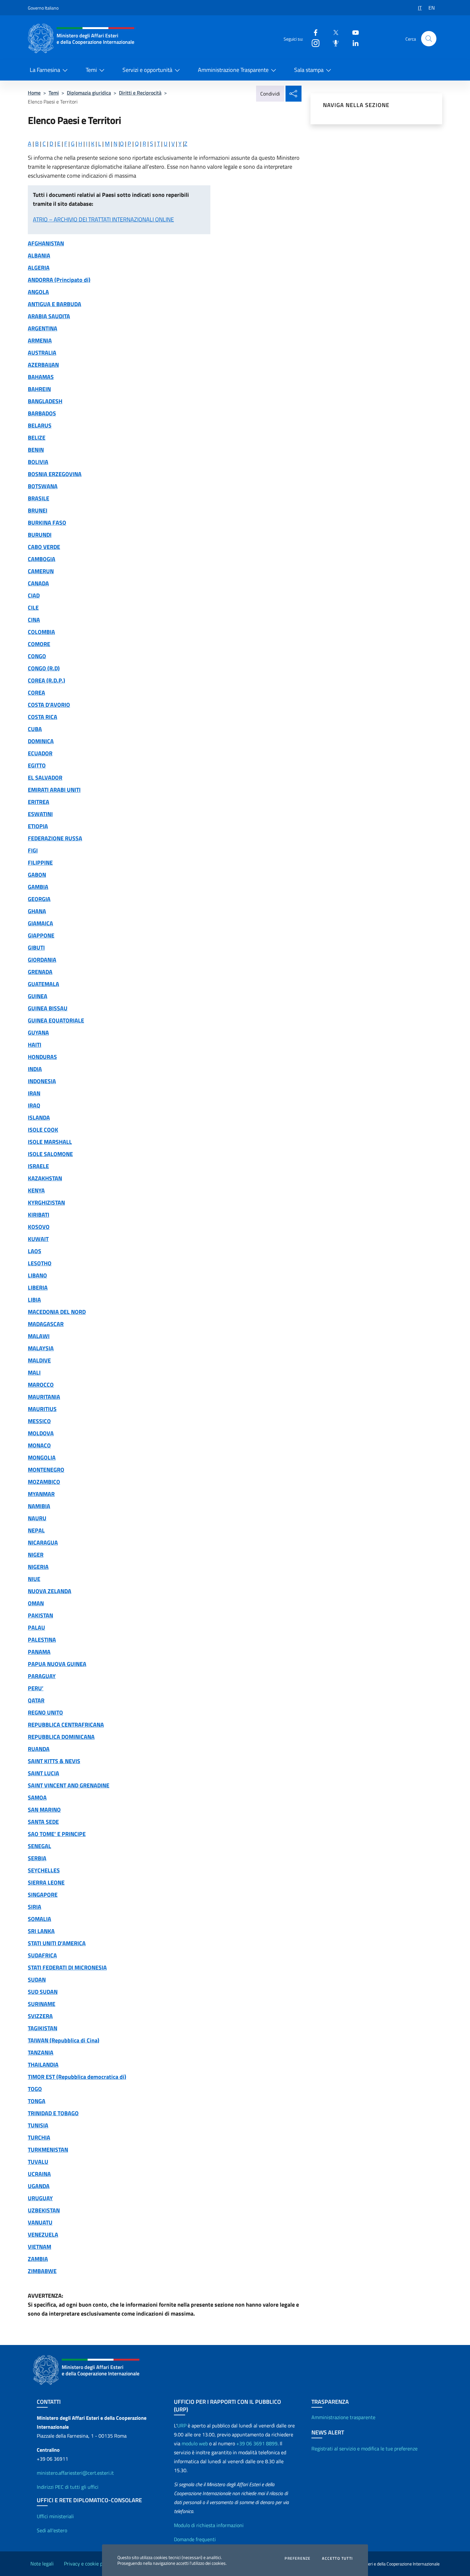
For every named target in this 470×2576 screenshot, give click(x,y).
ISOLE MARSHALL (50, 1142)
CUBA (35, 729)
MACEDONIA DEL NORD (57, 1312)
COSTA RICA (43, 717)
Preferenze (298, 2558)
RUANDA (39, 1749)
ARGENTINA (43, 328)
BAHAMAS (41, 377)
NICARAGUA (43, 1543)
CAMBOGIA (42, 559)
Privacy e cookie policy (88, 2564)
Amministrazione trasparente (343, 2417)
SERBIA (37, 1858)
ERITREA (39, 802)
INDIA (35, 1069)
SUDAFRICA (42, 1955)
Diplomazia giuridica (89, 93)
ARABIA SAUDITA (49, 316)
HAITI (35, 1045)
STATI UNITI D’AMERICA (57, 1943)
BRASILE (39, 498)
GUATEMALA (43, 984)
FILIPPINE (40, 863)
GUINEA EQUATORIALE (56, 1020)
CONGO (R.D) (44, 668)
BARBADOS (42, 413)
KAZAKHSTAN (45, 1178)
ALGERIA (39, 268)
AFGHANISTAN (46, 243)
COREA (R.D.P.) (47, 680)
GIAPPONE (41, 935)
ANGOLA (38, 292)
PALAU (36, 1627)
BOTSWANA (43, 486)
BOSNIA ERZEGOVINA (55, 474)
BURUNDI (40, 535)
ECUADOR (40, 753)
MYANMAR (41, 1494)
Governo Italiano (43, 8)
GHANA (37, 911)
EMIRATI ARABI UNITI (54, 790)
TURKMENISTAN (48, 2150)
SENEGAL (39, 1846)
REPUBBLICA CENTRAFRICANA (66, 1725)
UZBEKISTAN (44, 2210)
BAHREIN (39, 389)
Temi (91, 70)
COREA (36, 693)
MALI (34, 1373)
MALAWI (39, 1336)
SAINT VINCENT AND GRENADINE (69, 1785)
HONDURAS (42, 1057)
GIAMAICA (40, 923)
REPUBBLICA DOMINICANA (61, 1737)
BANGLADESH (45, 401)
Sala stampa (309, 70)
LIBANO (37, 1275)
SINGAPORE (43, 1895)
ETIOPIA (38, 826)
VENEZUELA (43, 2235)
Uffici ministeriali (55, 2516)
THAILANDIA (43, 2065)
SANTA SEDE (43, 1822)
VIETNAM (39, 2247)
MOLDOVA (41, 1433)
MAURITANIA (44, 1397)
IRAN (34, 1093)
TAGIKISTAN (43, 2028)
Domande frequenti (195, 2539)
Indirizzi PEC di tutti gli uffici (68, 2487)
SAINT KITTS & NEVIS (54, 1761)
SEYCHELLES (44, 1870)
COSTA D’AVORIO (49, 705)
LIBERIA (38, 1288)
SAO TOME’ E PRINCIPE (57, 1834)
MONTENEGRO (46, 1470)
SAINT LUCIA (43, 1773)
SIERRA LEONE (46, 1882)
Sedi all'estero (52, 2530)
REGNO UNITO (45, 1712)
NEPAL (36, 1530)
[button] (429, 39)
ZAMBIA (38, 2259)
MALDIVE (39, 1360)
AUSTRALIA (42, 353)
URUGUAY (40, 2198)
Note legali (42, 2564)
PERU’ (36, 1688)
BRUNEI (38, 510)
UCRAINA (39, 2174)
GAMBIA (38, 887)
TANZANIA (41, 2052)
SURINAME (42, 2004)
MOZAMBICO (44, 1482)
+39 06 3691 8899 (257, 2443)
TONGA (37, 2101)
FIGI (33, 850)
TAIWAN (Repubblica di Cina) (64, 2040)
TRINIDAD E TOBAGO (53, 2113)
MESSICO (39, 1421)
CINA (34, 620)
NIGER (36, 1555)
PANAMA (39, 1652)
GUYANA (38, 1033)
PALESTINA (42, 1640)
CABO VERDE (44, 547)
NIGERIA (38, 1567)
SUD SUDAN (43, 1992)
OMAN (36, 1603)
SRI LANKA (41, 1931)
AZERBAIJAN (43, 365)
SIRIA (35, 1907)
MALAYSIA (41, 1348)
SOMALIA (39, 1919)
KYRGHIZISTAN (46, 1203)
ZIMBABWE (42, 2271)
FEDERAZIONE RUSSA (55, 838)
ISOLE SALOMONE (50, 1154)
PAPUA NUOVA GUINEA (57, 1664)
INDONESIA (42, 1081)
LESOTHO (40, 1263)
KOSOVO (39, 1227)
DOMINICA (41, 741)
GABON (37, 875)
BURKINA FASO (47, 523)
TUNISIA (38, 2125)
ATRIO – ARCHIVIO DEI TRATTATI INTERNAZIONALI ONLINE (103, 219)
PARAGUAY (42, 1676)
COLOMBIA (41, 632)
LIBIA (34, 1300)
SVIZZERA (40, 2016)
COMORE (39, 644)
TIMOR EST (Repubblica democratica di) (77, 2077)
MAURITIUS (42, 1409)
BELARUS (40, 425)
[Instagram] (313, 43)
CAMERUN (41, 571)
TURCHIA (39, 2137)
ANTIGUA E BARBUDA (55, 304)
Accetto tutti (337, 2558)
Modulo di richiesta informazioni (209, 2525)
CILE (33, 608)
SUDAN (37, 1980)
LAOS (35, 1251)
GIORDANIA (42, 960)
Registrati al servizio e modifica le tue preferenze (364, 2449)
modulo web (195, 2443)
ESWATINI (40, 814)
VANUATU (40, 2222)
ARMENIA (40, 340)
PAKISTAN (40, 1615)
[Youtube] (353, 32)
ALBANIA (39, 255)
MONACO (39, 1445)
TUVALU (38, 2162)
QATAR (36, 1700)
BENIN (36, 450)
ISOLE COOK (43, 1130)
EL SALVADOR (45, 778)
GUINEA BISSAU (48, 1008)
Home (34, 93)
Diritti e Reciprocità (140, 93)
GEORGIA (39, 899)
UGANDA (39, 2186)
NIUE (34, 1579)
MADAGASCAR (46, 1324)
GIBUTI (36, 948)
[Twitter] (333, 32)
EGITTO (37, 765)
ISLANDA (39, 1118)
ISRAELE (38, 1166)
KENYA (36, 1190)
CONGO (37, 656)
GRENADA (40, 972)
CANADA (38, 583)
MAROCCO (41, 1385)
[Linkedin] (353, 43)
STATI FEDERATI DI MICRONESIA (67, 1967)
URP (182, 2426)
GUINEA (38, 996)
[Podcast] (333, 43)
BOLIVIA (38, 462)
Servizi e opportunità (147, 70)
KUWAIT (38, 1239)
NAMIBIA (39, 1506)
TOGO (35, 2089)
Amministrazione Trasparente (233, 70)
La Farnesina (45, 70)
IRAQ (34, 1105)
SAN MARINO (44, 1810)
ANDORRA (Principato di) (59, 280)
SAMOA (37, 1797)
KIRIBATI (39, 1215)
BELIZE (37, 438)
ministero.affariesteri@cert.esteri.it (75, 2473)
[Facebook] (313, 32)
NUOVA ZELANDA (50, 1591)
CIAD (34, 595)
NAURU (37, 1518)
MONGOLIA (42, 1458)
